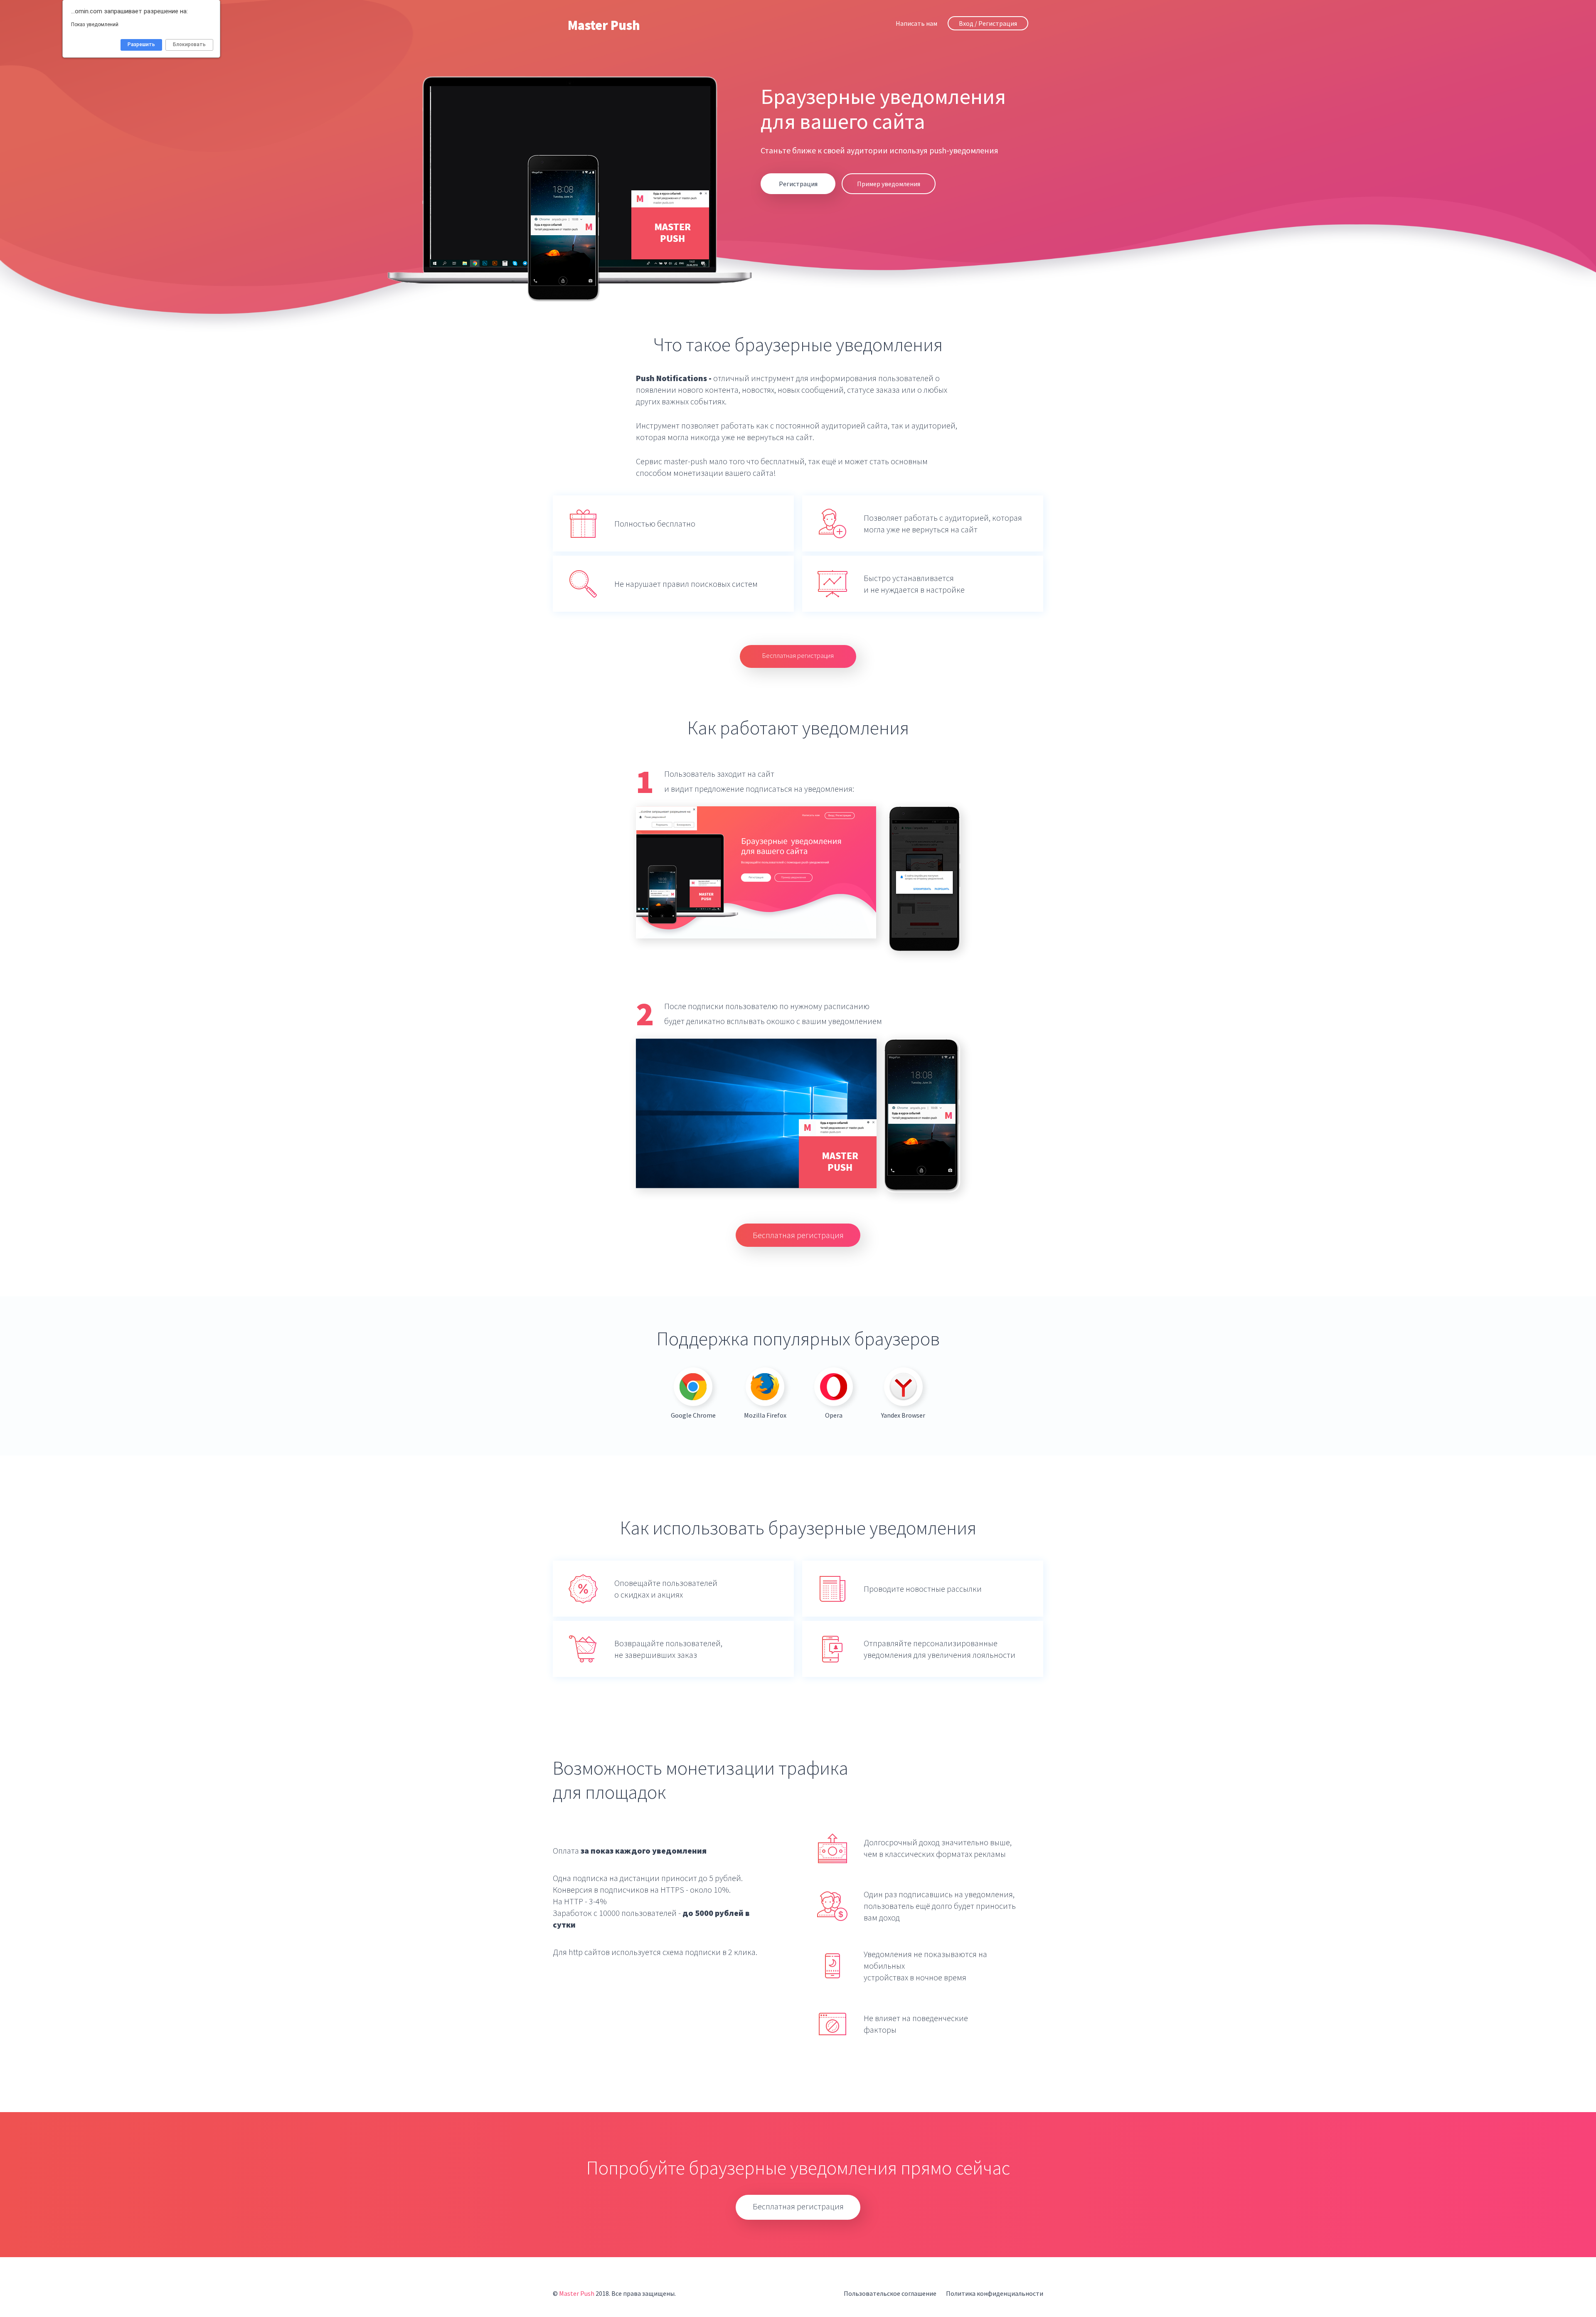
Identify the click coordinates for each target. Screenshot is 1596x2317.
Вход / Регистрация (988, 23)
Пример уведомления (889, 184)
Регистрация (798, 184)
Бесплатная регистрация (798, 655)
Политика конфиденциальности (995, 2293)
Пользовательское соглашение (890, 2293)
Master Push (604, 25)
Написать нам (916, 23)
